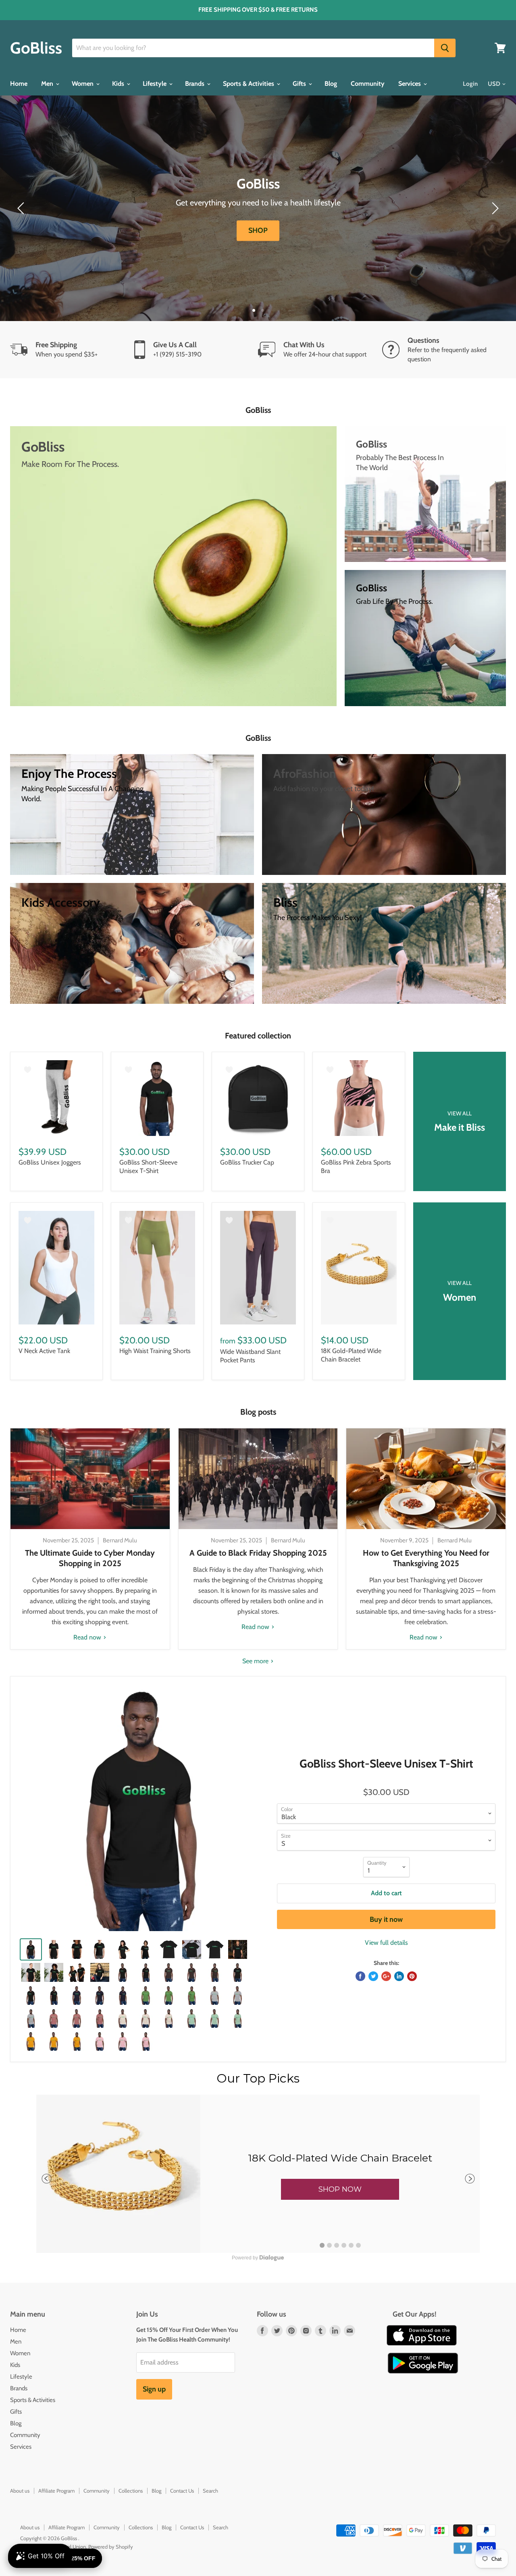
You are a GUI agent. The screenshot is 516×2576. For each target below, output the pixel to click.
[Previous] (22, 208)
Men (48, 84)
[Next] (494, 208)
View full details (386, 1943)
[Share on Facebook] (360, 1976)
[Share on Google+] (386, 1976)
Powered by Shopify (111, 2547)
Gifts (300, 84)
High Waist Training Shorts (155, 1351)
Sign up (154, 2389)
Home (19, 84)
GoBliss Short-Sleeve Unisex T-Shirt (148, 1167)
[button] (340, 2189)
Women (83, 84)
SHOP (258, 230)
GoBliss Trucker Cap (247, 1162)
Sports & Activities (249, 84)
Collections (131, 2491)
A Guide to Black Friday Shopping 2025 (258, 1553)
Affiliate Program (56, 2491)
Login (470, 84)
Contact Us (182, 2491)
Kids (119, 84)
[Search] (445, 48)
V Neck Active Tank (44, 1351)
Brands (196, 84)
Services (410, 84)
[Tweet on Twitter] (373, 1976)
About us (20, 2491)
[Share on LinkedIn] (399, 1976)
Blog (331, 84)
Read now (88, 1637)
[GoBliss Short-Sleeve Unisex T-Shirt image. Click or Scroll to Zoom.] (143, 1809)
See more (256, 1661)
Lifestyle (155, 84)
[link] (258, 2174)
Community (368, 84)
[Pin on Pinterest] (412, 1976)
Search (210, 2491)
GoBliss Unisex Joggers (50, 1162)
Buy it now (386, 1919)
